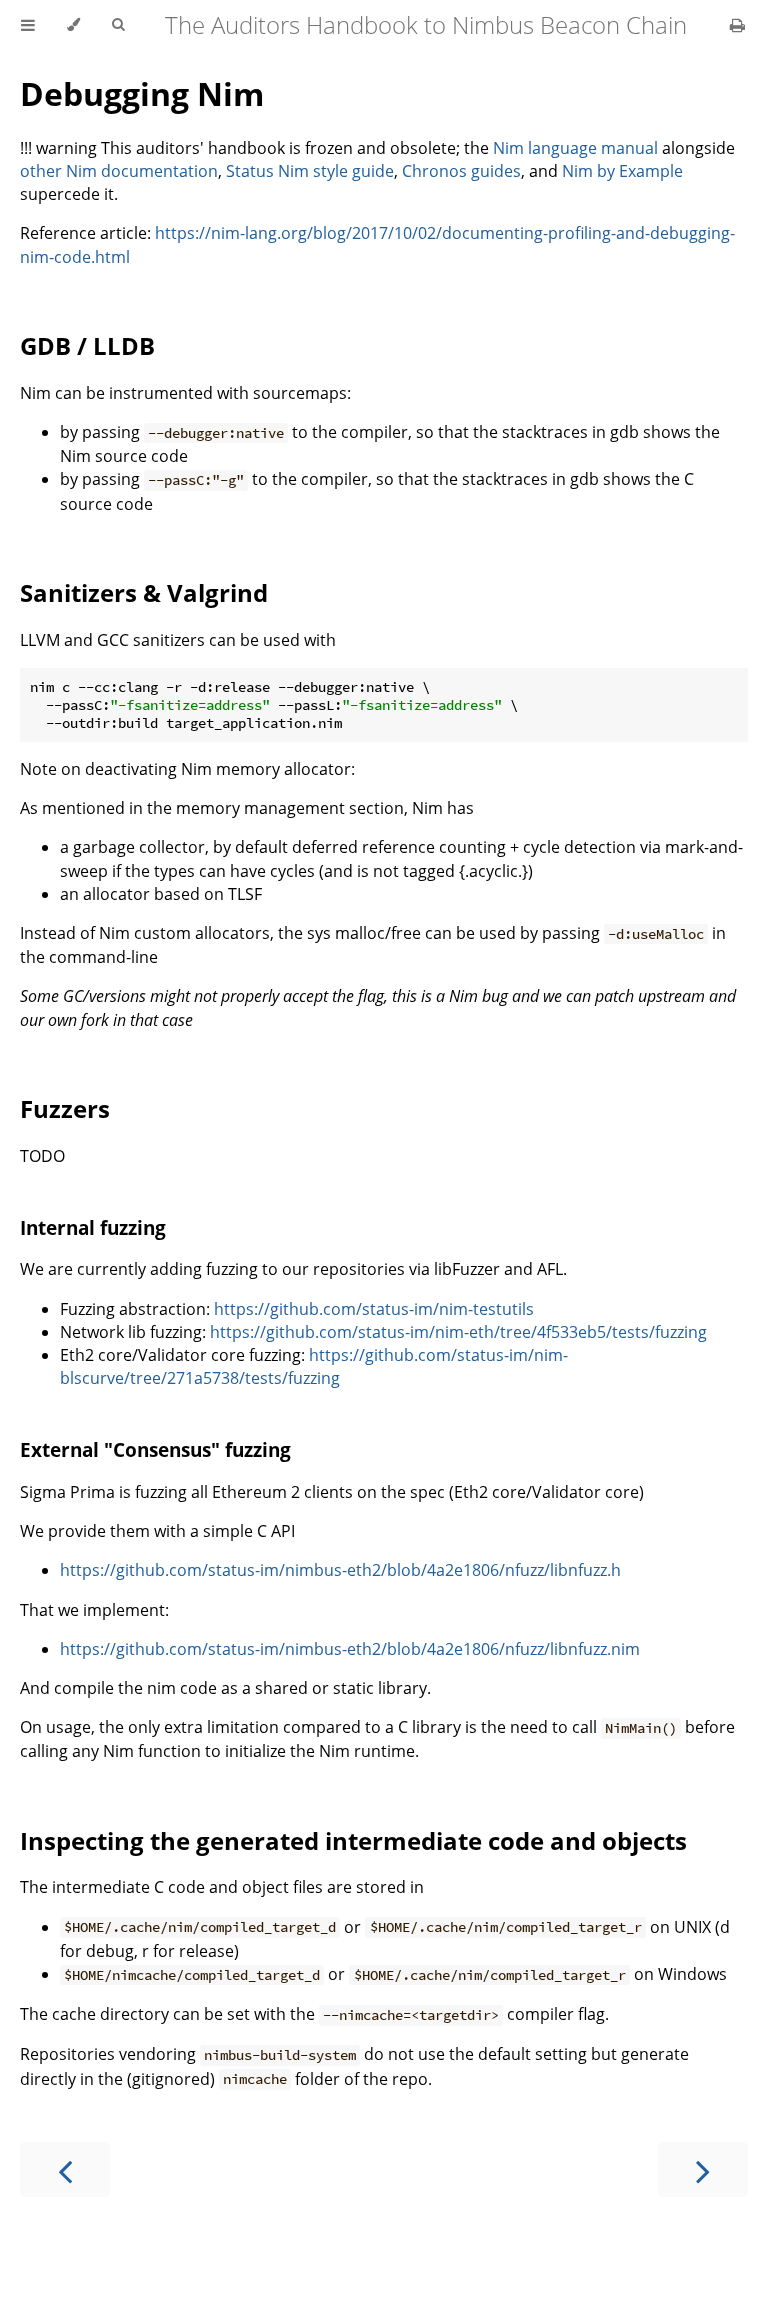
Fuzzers (65, 1108)
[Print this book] (737, 25)
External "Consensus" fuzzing (155, 1449)
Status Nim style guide (310, 171)
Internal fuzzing (93, 1227)
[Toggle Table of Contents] (28, 25)
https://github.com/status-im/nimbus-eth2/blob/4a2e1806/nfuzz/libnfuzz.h (340, 1570)
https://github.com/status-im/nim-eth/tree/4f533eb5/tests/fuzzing (458, 1332)
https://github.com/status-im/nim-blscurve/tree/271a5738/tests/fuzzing (314, 1366)
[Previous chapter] (65, 2169)
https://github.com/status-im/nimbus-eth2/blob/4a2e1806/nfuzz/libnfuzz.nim (350, 1649)
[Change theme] (73, 25)
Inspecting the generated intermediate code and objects (353, 1840)
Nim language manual (575, 148)
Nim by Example (622, 171)
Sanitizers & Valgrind (144, 592)
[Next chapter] (703, 2169)
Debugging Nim (142, 93)
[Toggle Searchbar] (118, 25)
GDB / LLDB (87, 345)
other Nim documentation (119, 171)
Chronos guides (461, 171)
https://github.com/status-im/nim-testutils (374, 1309)
